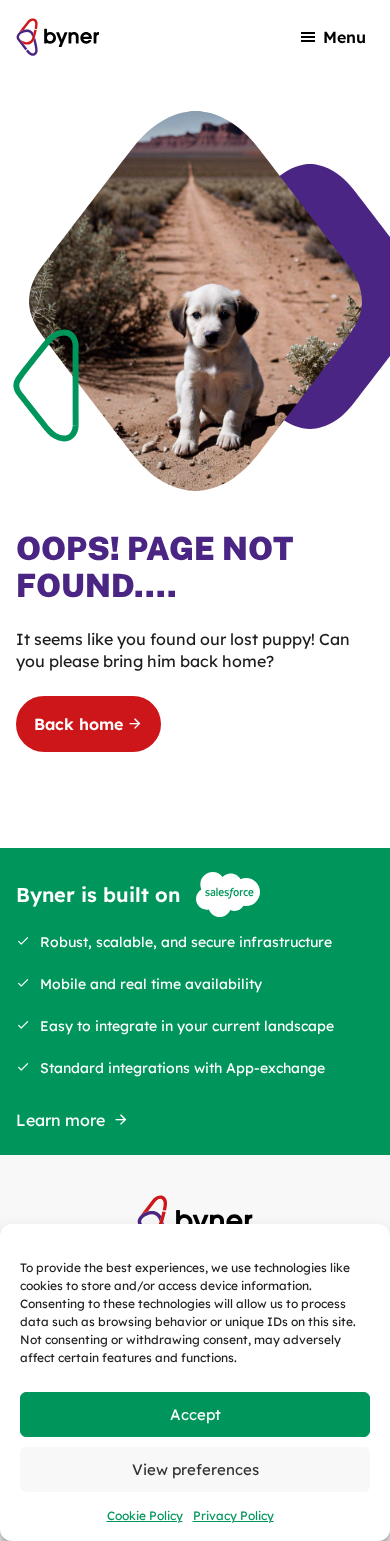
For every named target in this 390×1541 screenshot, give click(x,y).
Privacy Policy (233, 1515)
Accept (195, 1414)
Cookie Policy (145, 1515)
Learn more (60, 1120)
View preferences (195, 1469)
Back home (78, 724)
